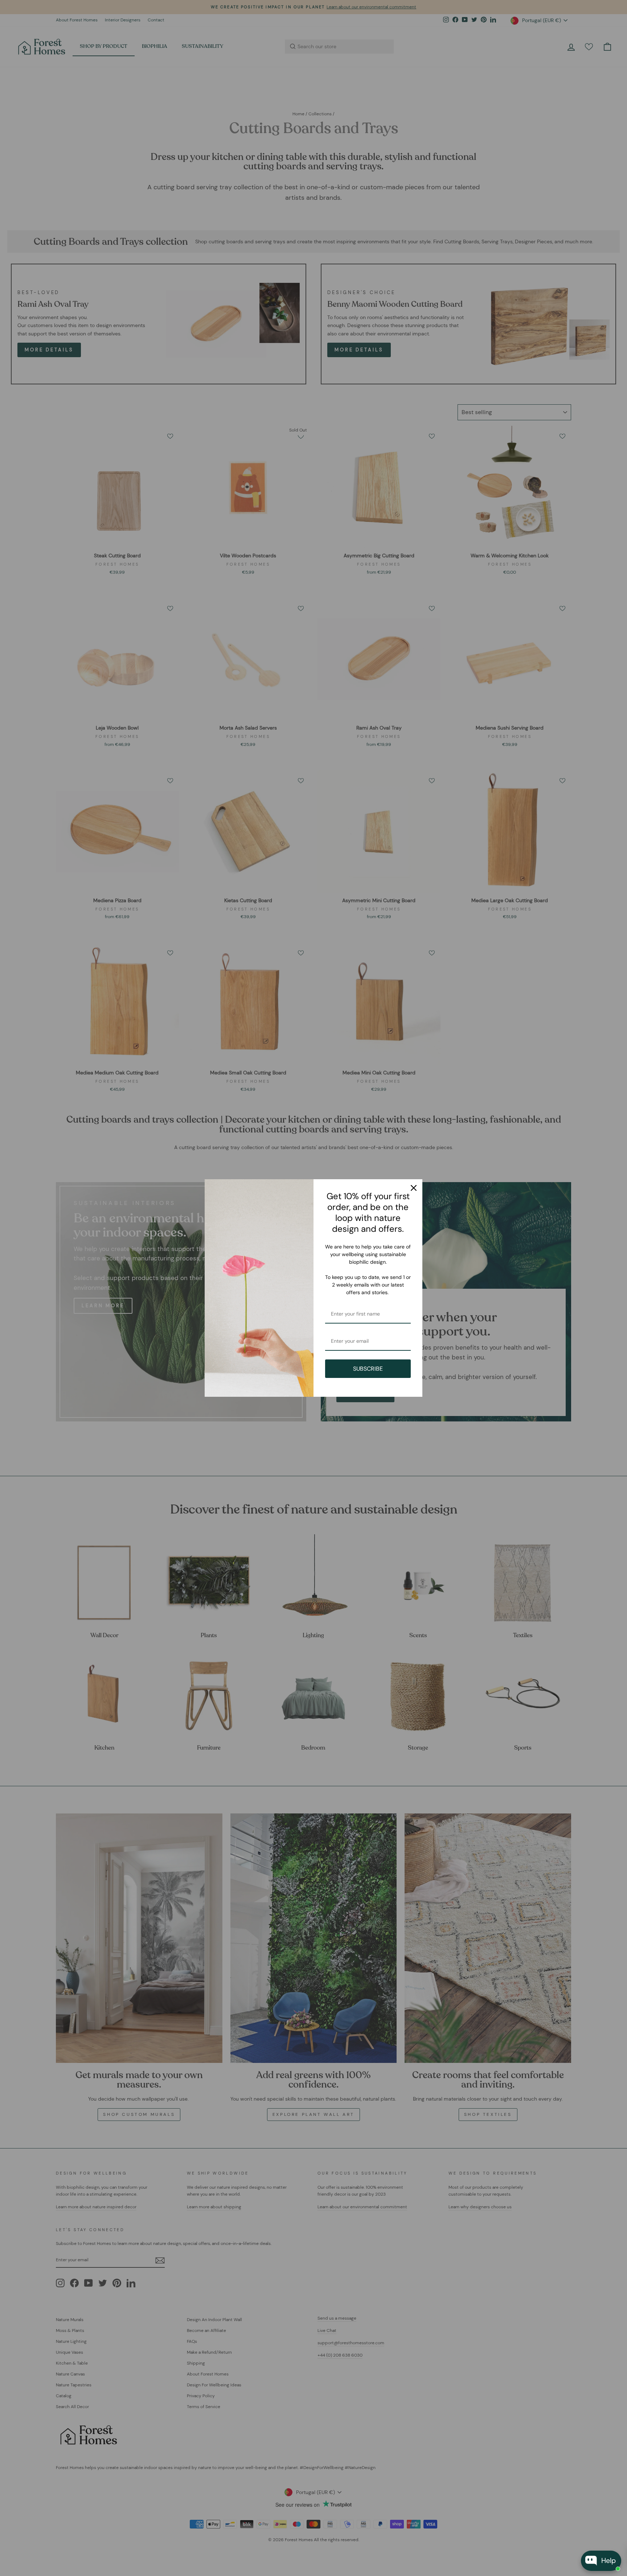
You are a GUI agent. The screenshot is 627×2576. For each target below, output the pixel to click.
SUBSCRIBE (368, 1369)
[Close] (414, 1188)
